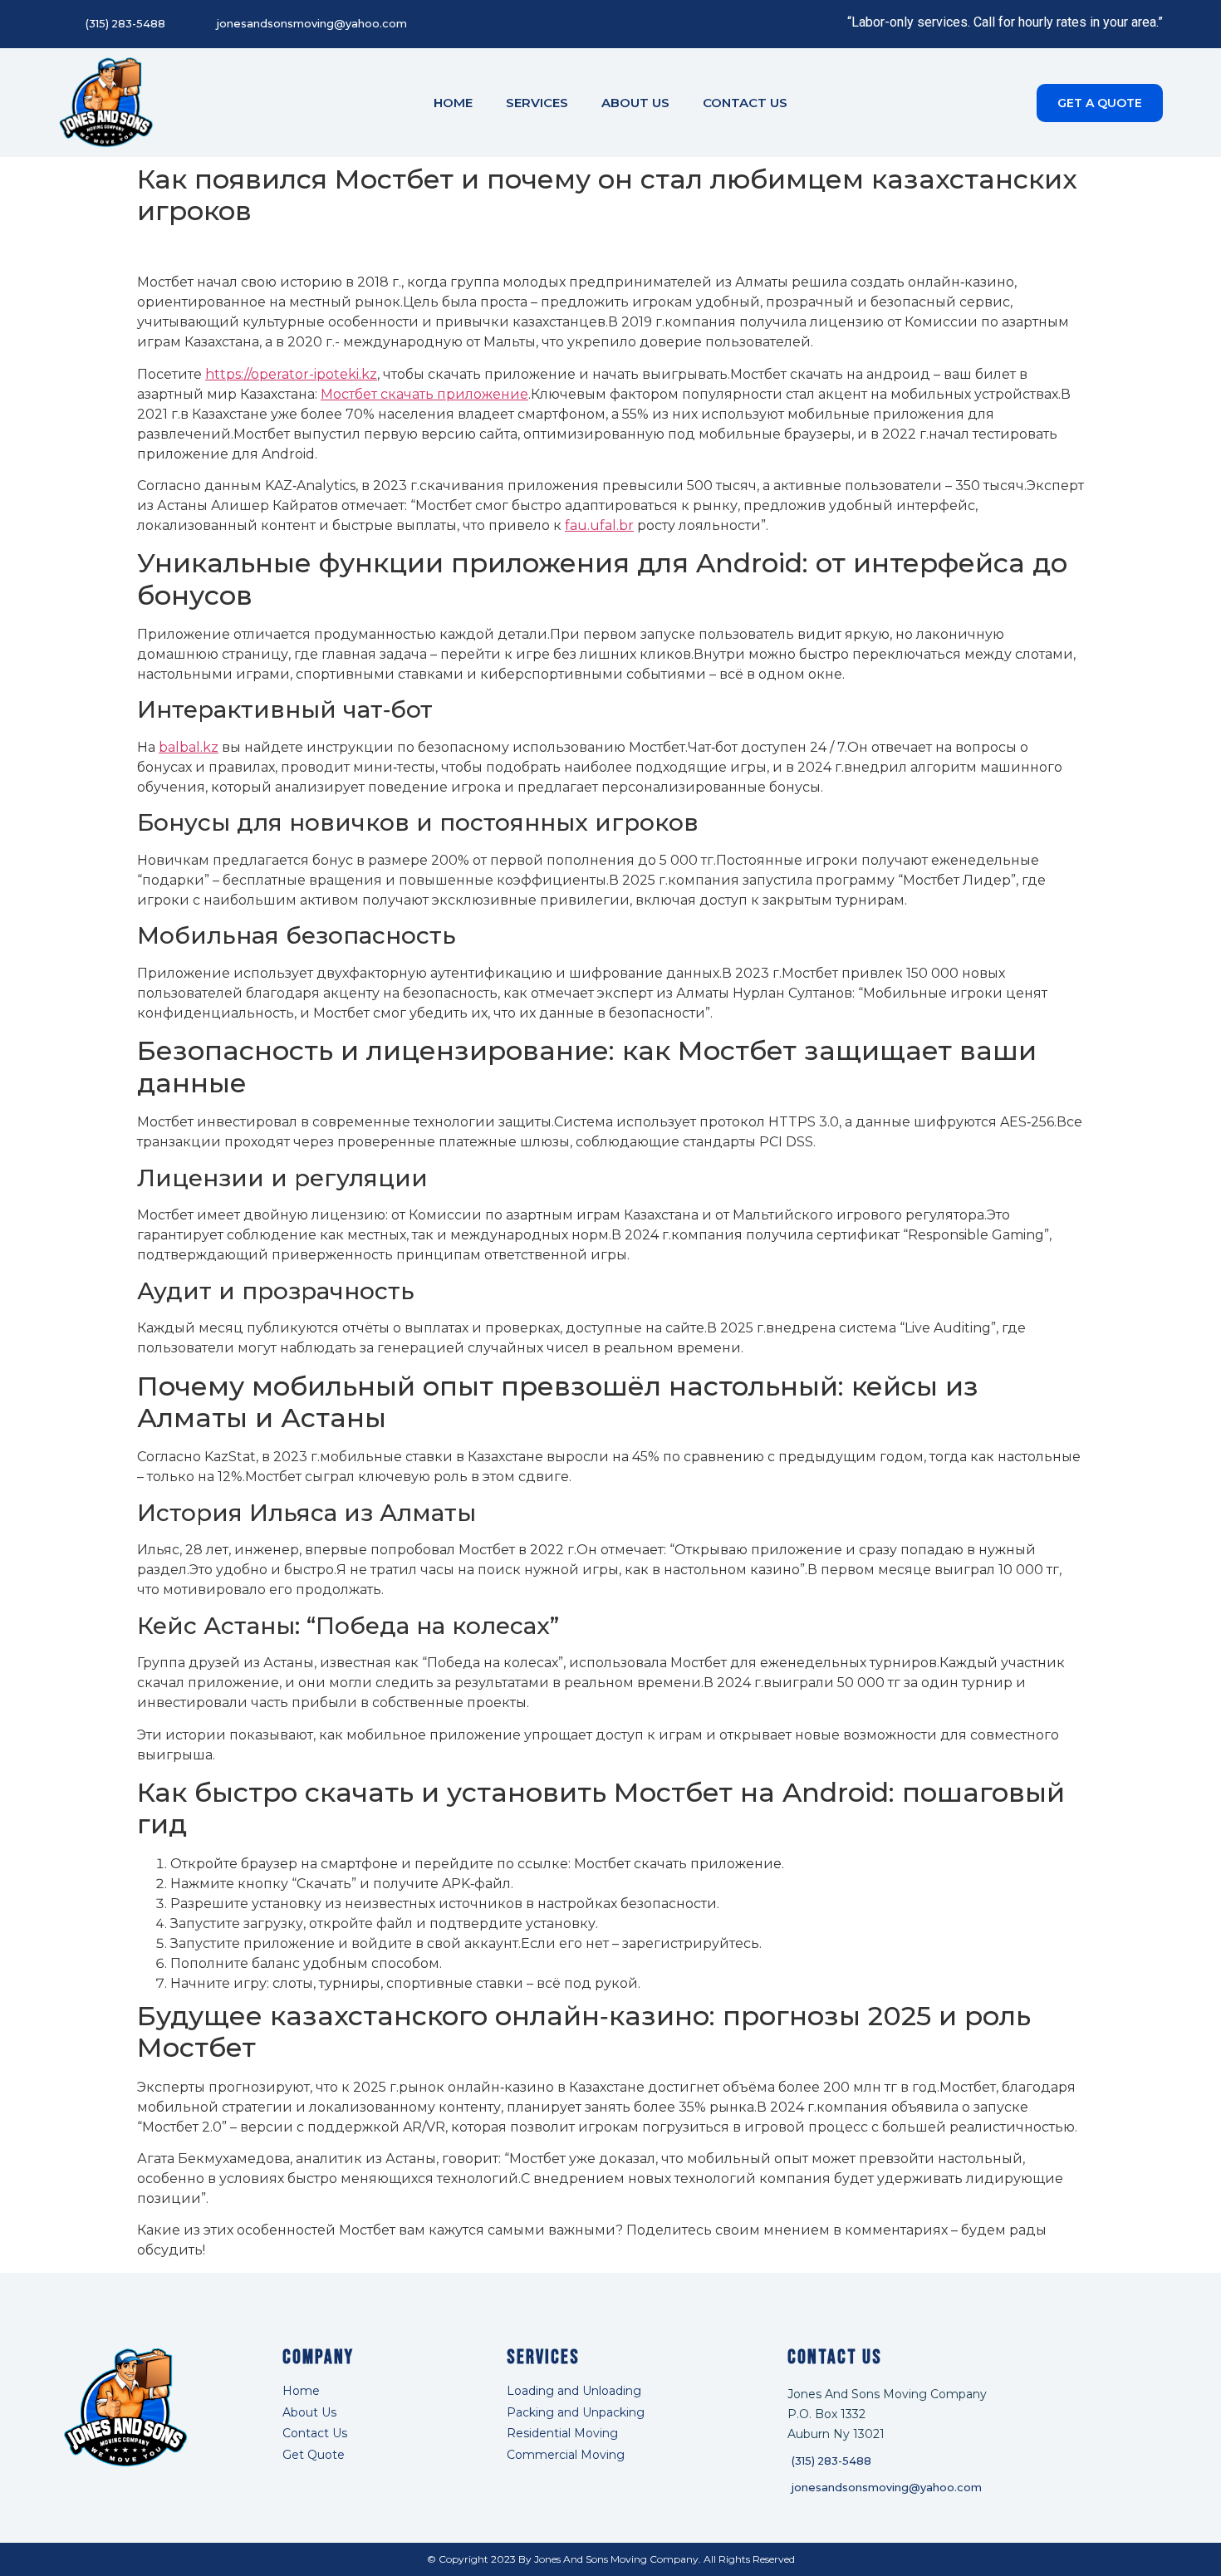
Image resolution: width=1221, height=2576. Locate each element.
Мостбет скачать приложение (424, 394)
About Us (635, 103)
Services (537, 103)
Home (453, 103)
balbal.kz (189, 747)
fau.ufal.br (599, 525)
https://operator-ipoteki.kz (291, 374)
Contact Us (745, 103)
